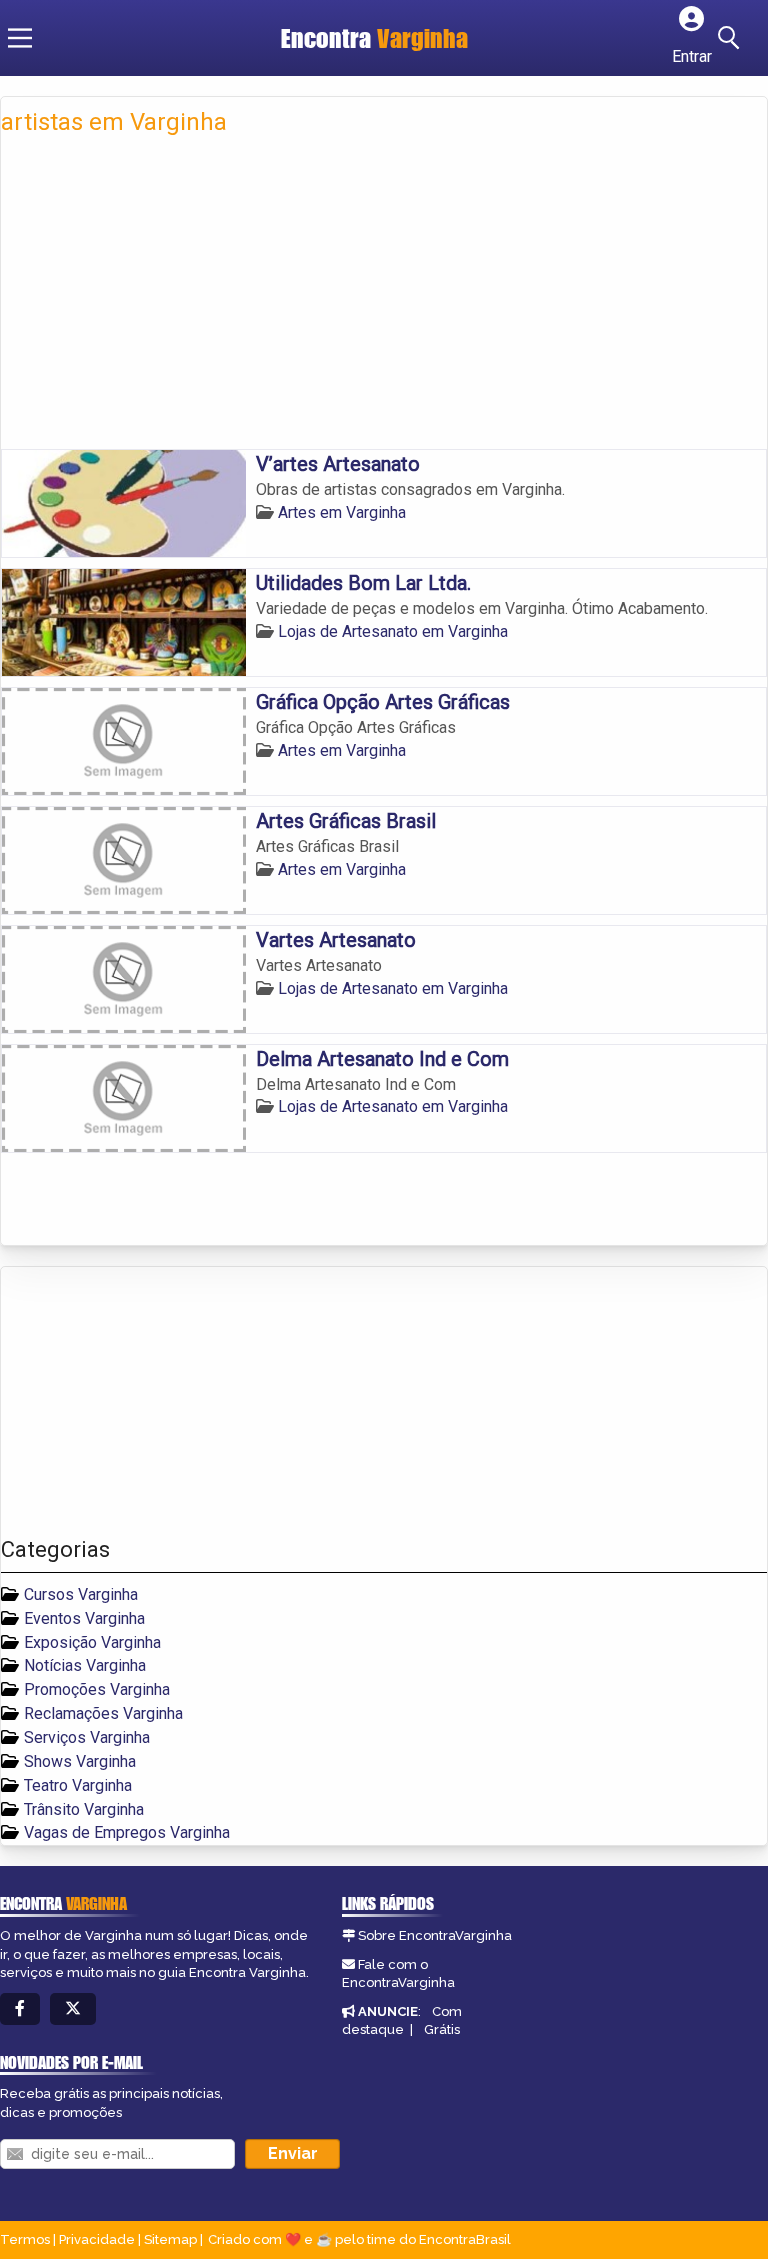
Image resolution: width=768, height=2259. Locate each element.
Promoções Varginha (97, 1689)
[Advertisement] (384, 299)
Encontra (374, 38)
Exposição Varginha (92, 1642)
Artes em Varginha (342, 512)
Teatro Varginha (78, 1785)
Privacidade (97, 2239)
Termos (25, 2239)
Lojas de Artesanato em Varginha (393, 631)
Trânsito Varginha (84, 1809)
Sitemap (170, 2239)
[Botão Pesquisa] (732, 38)
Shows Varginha (80, 1761)
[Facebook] (20, 2009)
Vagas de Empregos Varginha (127, 1832)
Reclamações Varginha (103, 1713)
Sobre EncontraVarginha (435, 1935)
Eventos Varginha (84, 1618)
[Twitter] (73, 2009)
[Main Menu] (20, 38)
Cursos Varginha (81, 1594)
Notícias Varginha (85, 1665)
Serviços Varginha (87, 1737)
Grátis (442, 2029)
